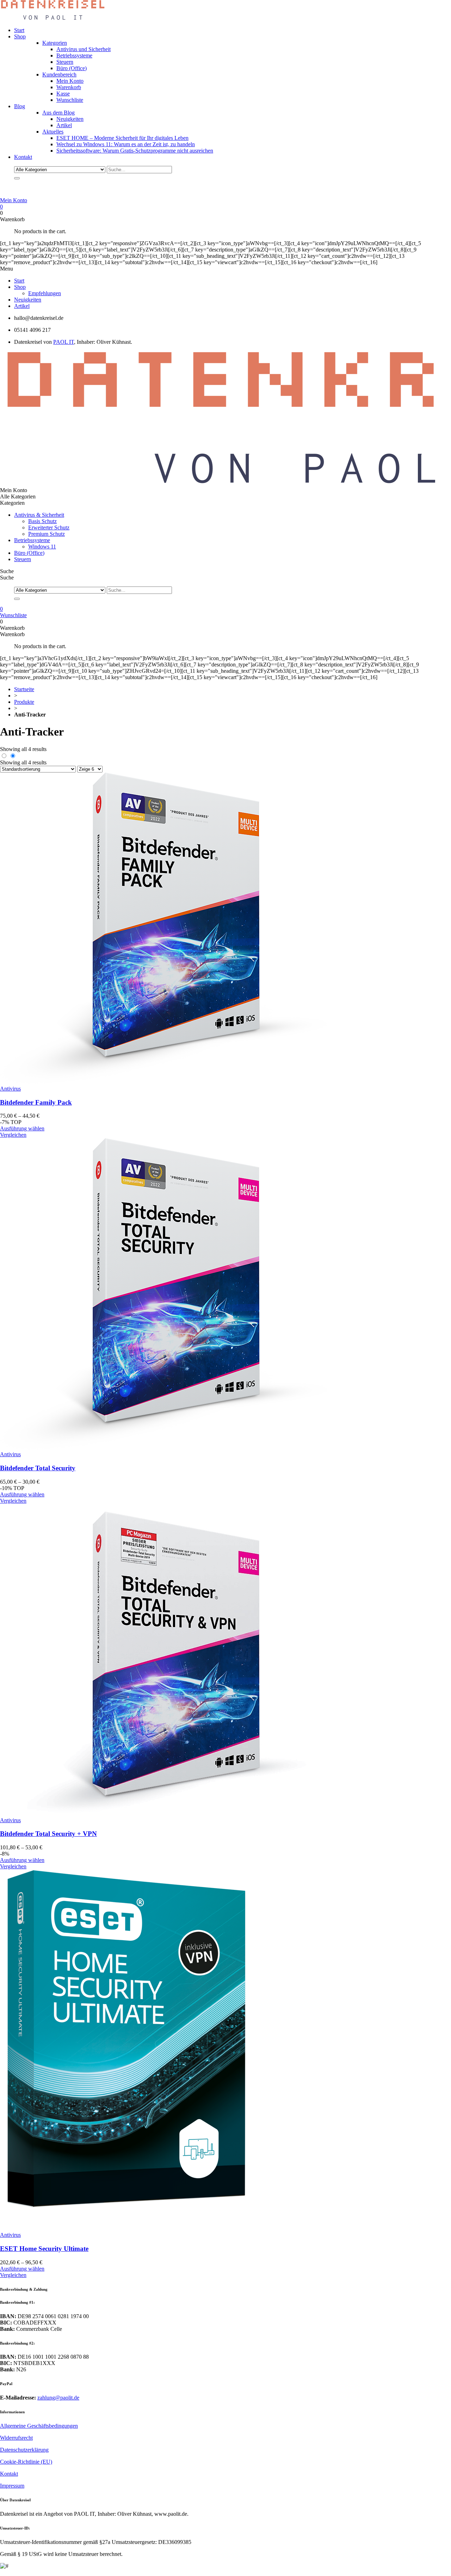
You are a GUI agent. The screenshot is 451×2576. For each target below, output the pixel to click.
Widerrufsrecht (16, 2438)
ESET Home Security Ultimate (44, 2249)
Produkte (24, 702)
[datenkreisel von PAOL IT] (53, 18)
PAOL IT (64, 342)
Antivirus (10, 1089)
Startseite (24, 689)
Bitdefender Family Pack (36, 1102)
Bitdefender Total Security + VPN (48, 1834)
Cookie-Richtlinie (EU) (26, 2462)
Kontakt (9, 2474)
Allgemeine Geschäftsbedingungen (39, 2426)
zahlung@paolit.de (58, 2398)
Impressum (12, 2486)
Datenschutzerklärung (24, 2450)
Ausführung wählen (22, 1128)
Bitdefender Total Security (38, 1468)
